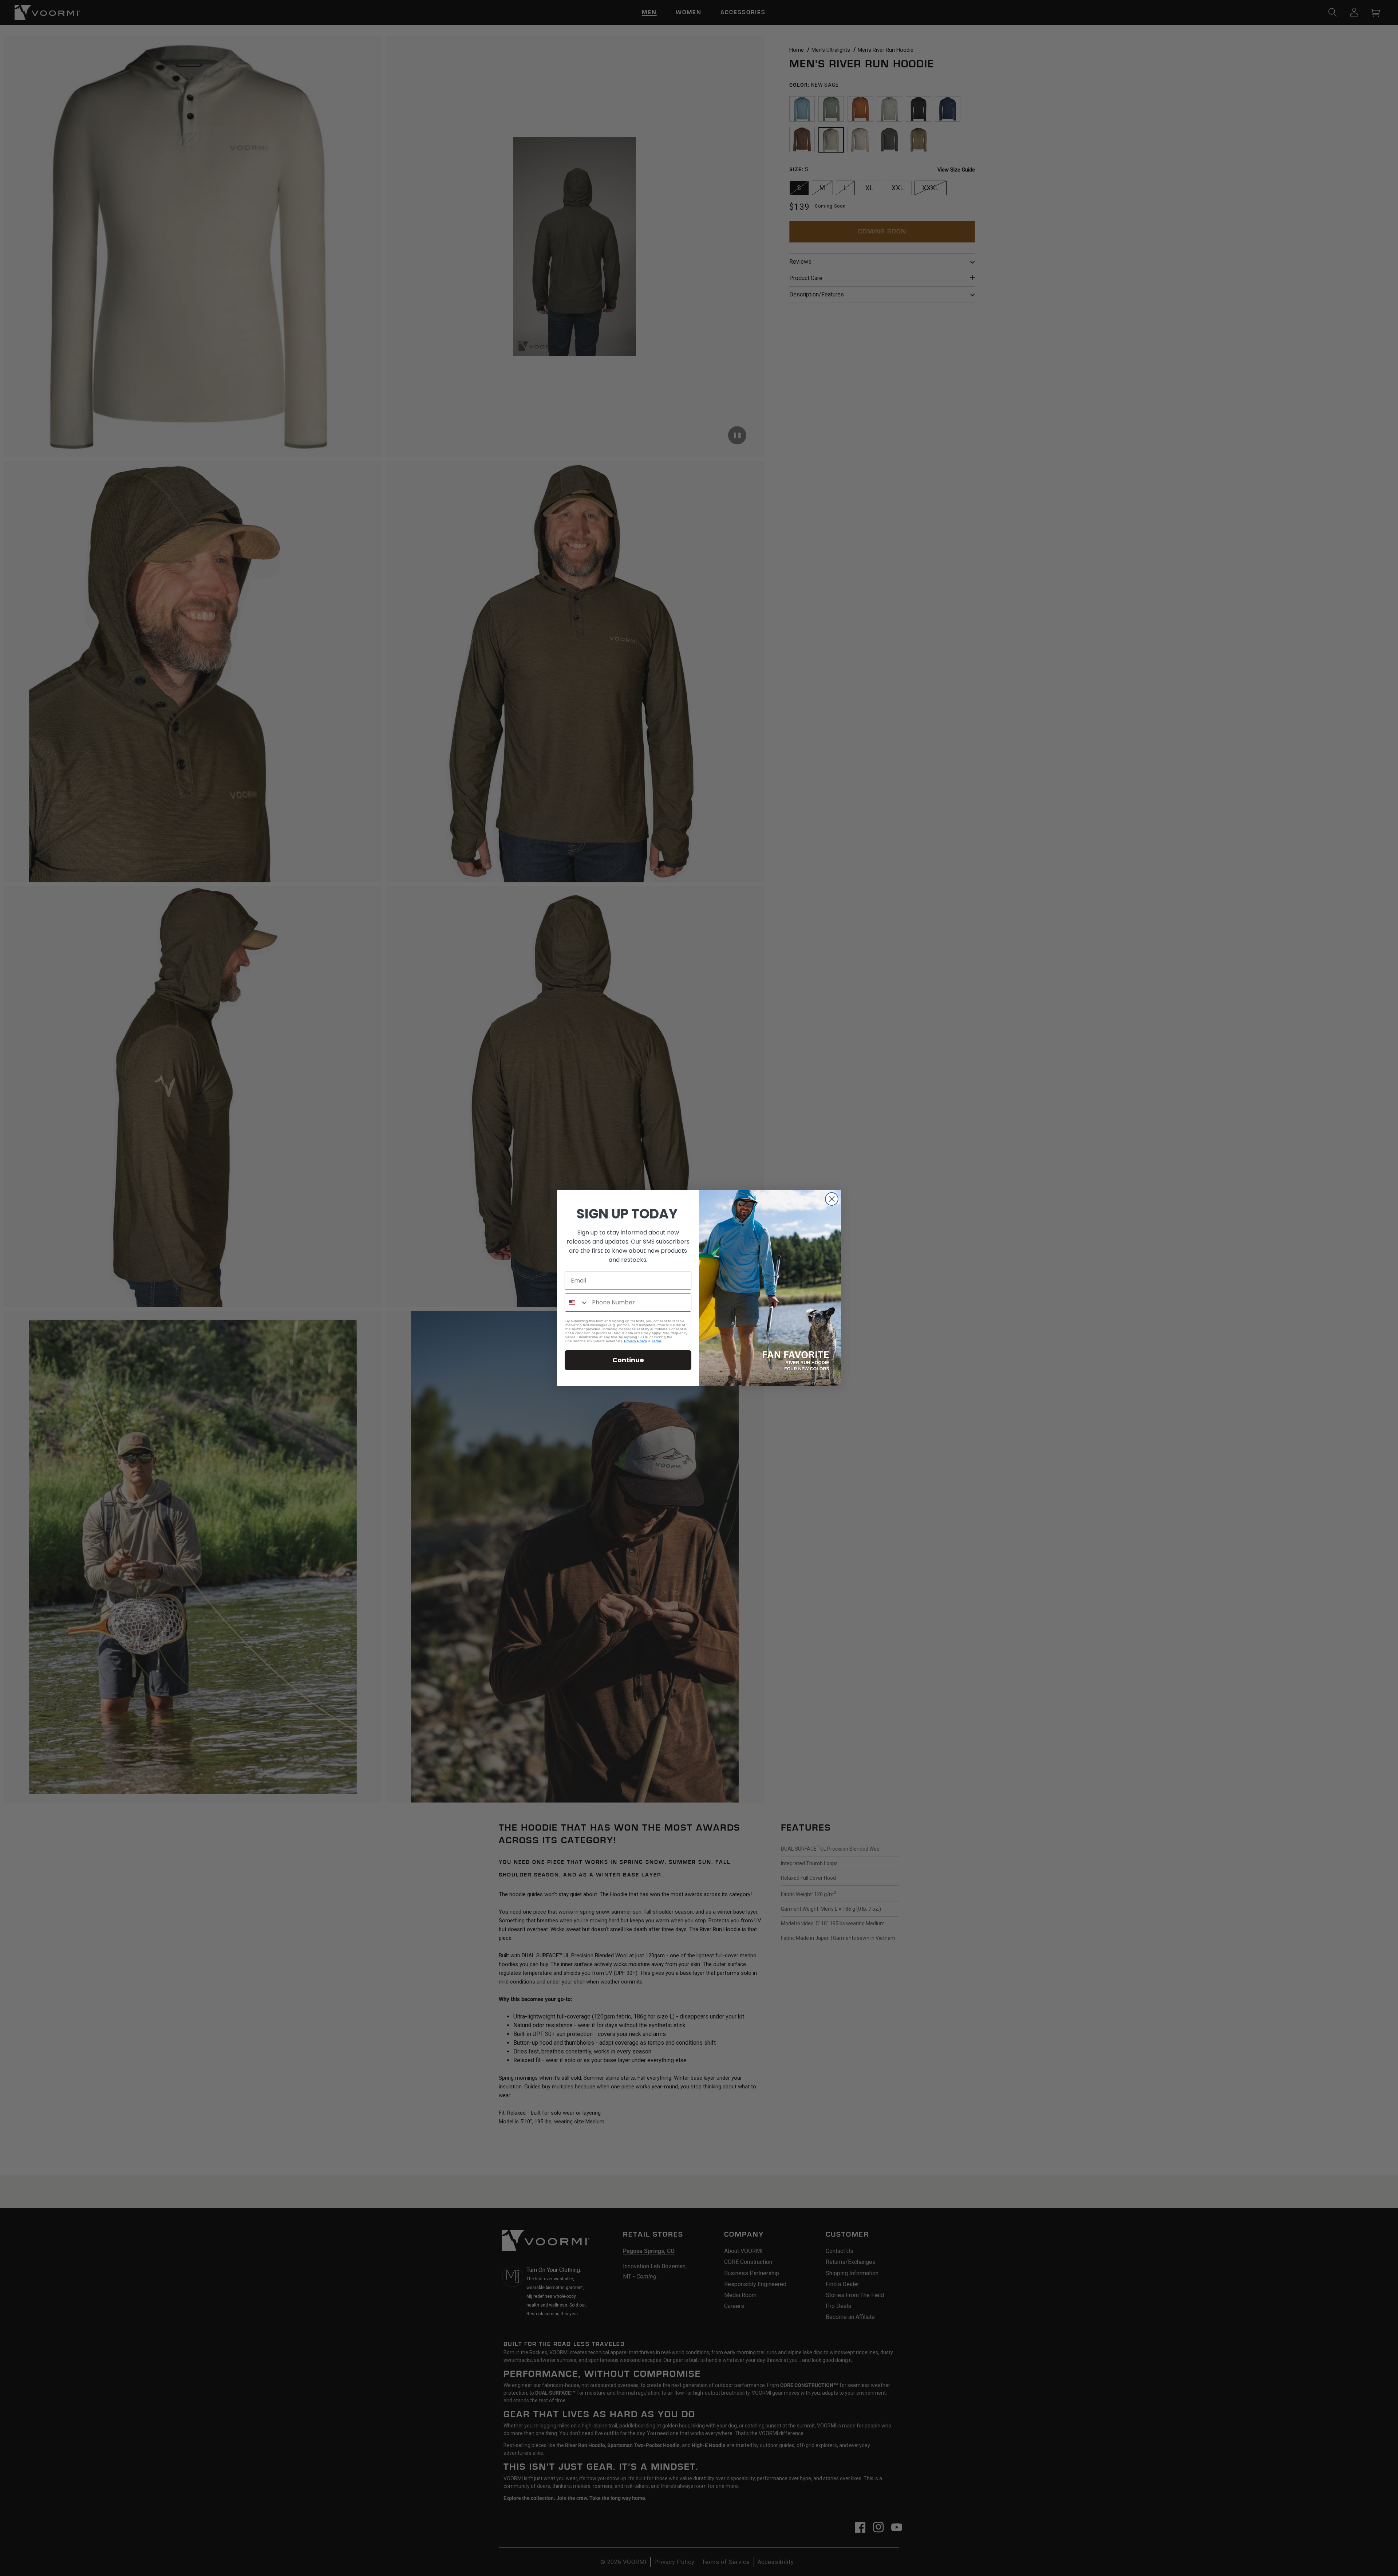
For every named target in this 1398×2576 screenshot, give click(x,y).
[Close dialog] (832, 1199)
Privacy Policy (635, 1341)
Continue (628, 1360)
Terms (657, 1341)
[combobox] (577, 1303)
